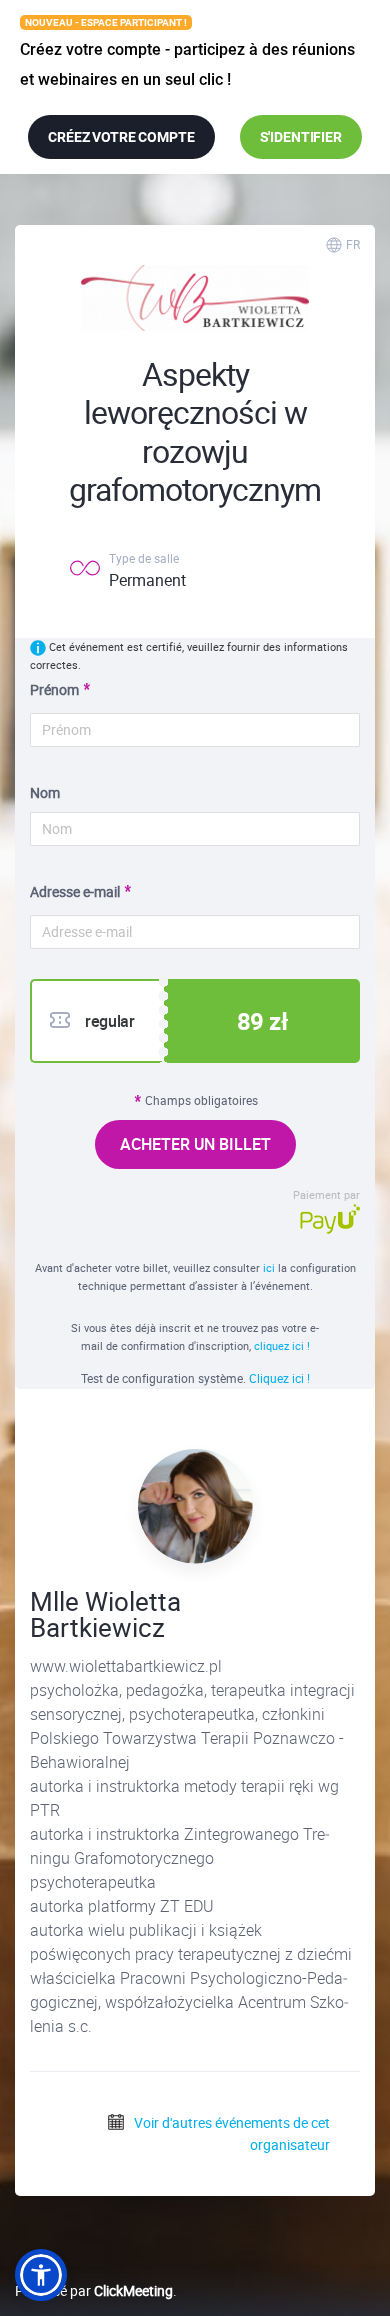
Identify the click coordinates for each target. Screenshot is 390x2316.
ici (269, 1267)
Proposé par (94, 2290)
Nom (45, 792)
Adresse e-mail (75, 891)
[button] (41, 2275)
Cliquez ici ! (279, 1378)
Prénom (54, 689)
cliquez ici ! (282, 1345)
